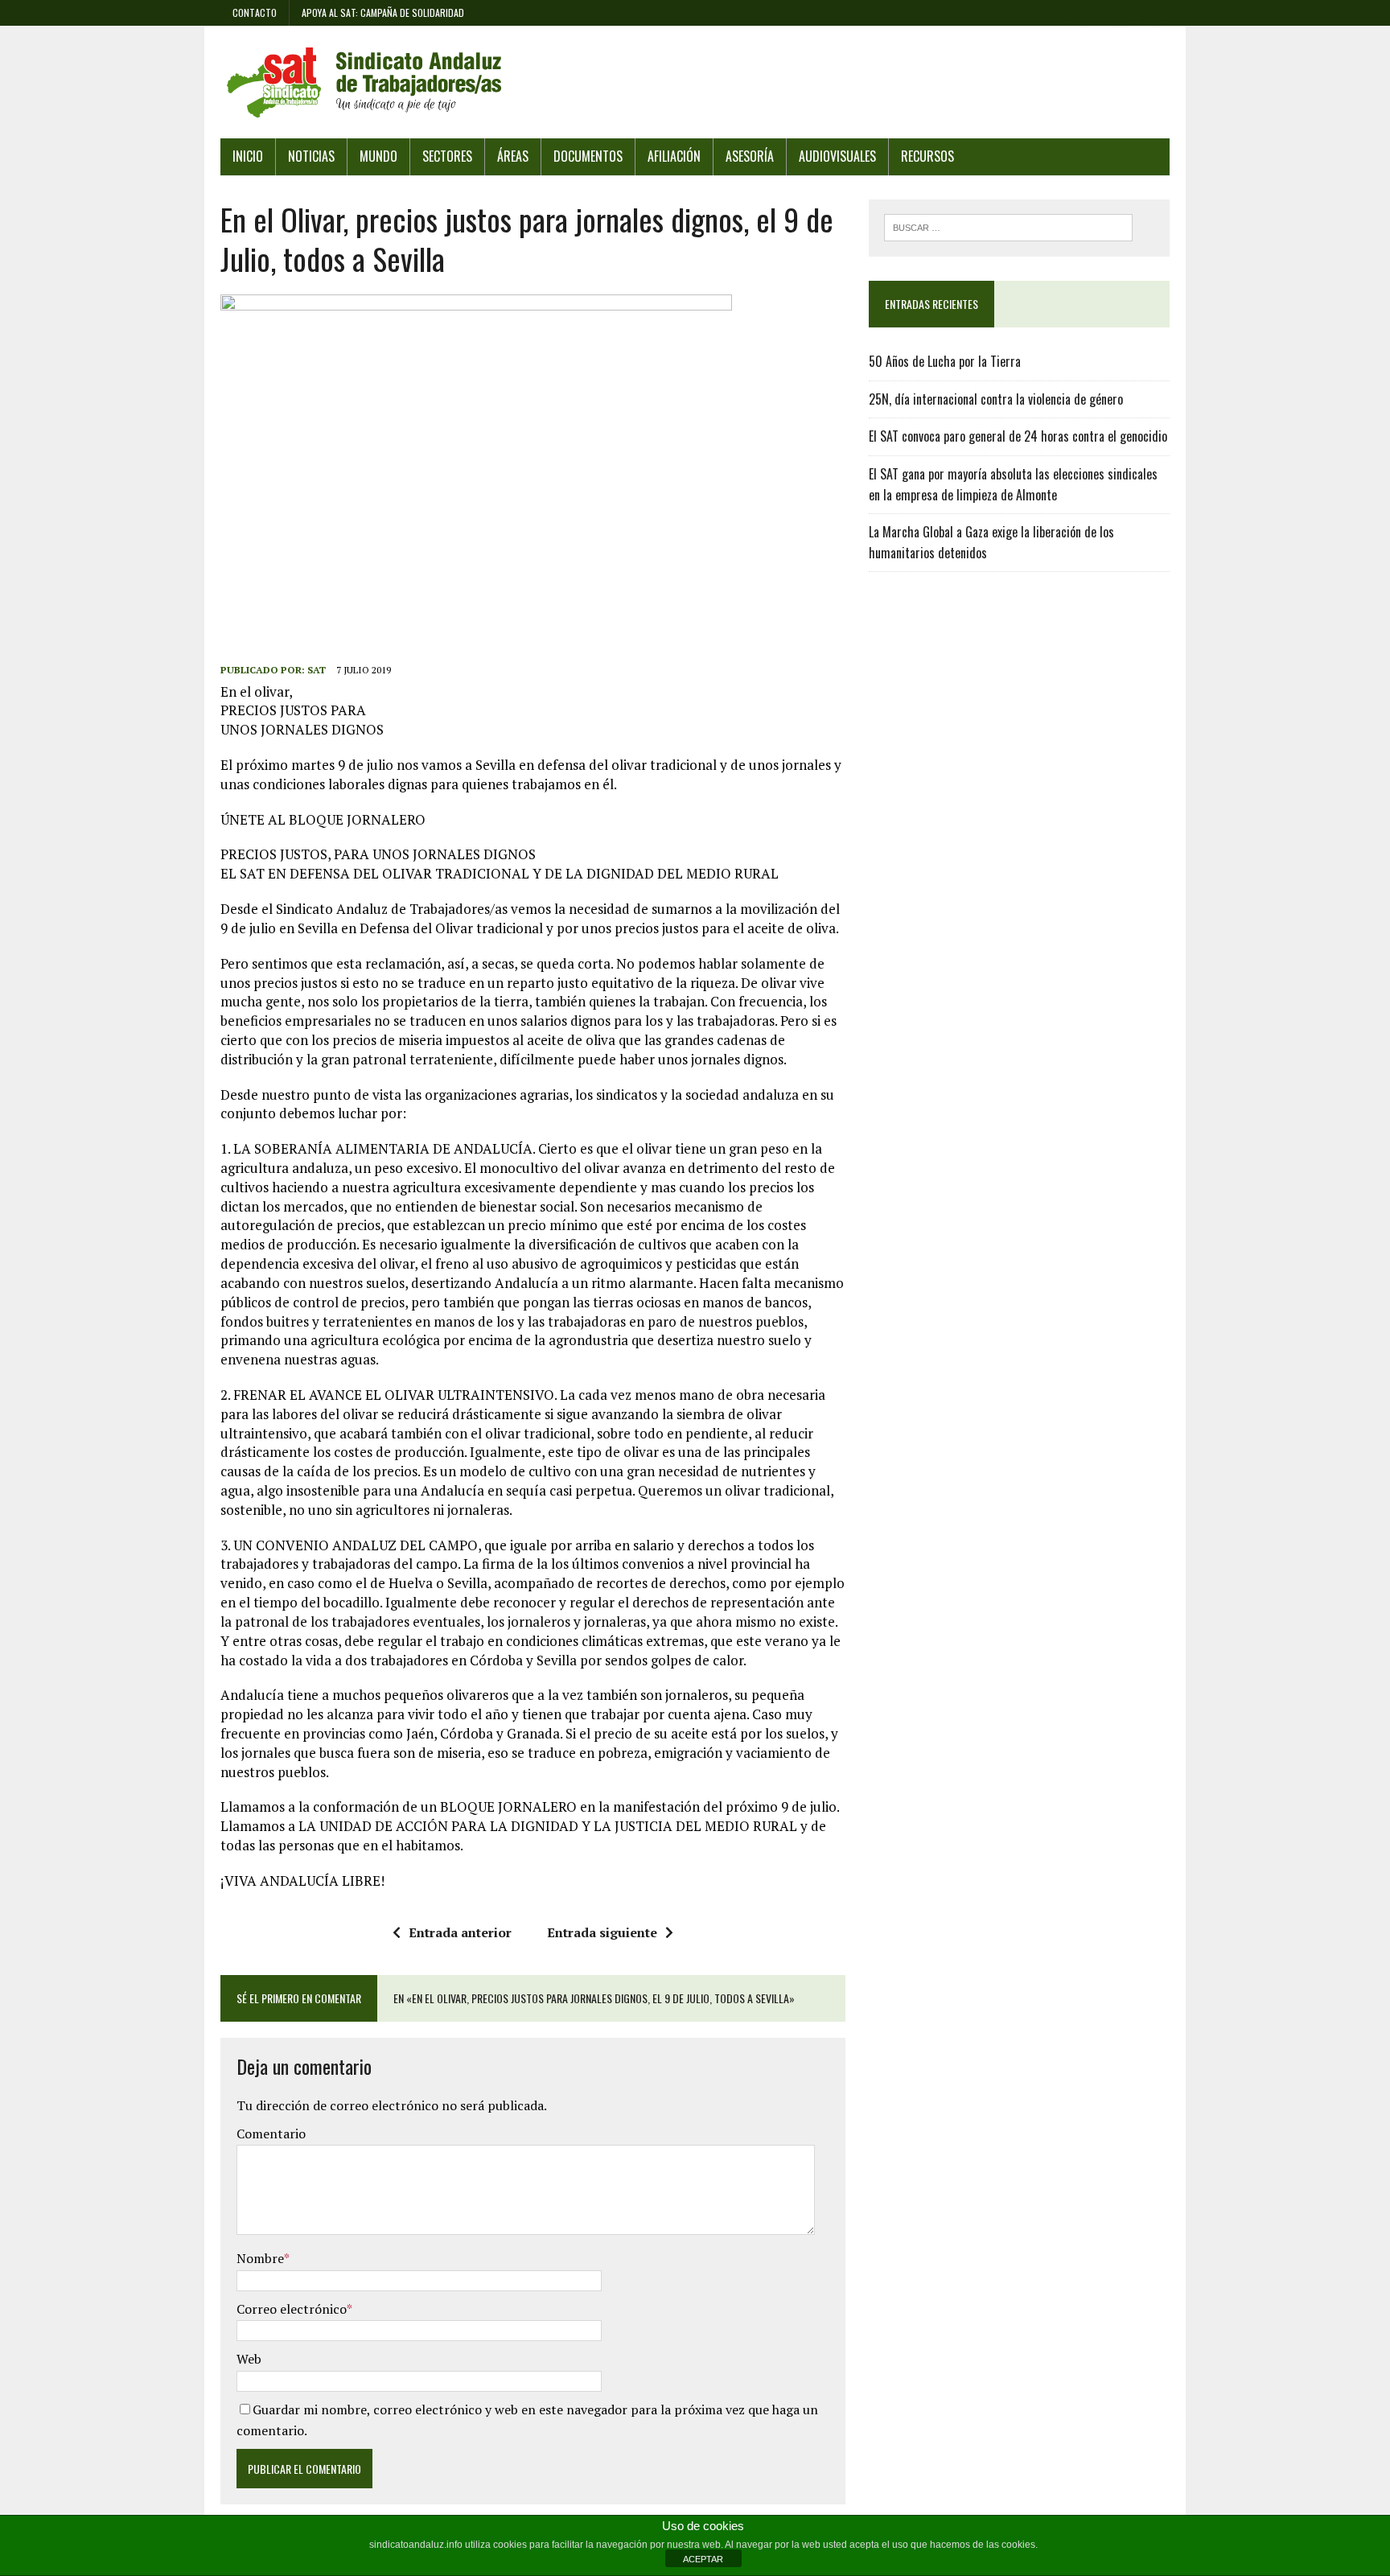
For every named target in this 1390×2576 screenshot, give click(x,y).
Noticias (311, 156)
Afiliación (674, 156)
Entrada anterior (460, 1932)
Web (249, 2359)
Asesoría (750, 156)
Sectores (447, 156)
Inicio (248, 156)
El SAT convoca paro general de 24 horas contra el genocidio (1018, 436)
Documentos (588, 156)
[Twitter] (1118, 11)
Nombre (260, 2258)
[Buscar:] (1008, 226)
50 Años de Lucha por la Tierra (945, 361)
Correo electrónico (292, 2309)
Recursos (927, 156)
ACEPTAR (703, 2559)
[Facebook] (1083, 11)
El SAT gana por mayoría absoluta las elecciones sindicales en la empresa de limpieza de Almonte (1013, 484)
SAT (317, 670)
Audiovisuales (837, 156)
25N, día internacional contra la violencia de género (996, 399)
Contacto (255, 12)
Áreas (513, 156)
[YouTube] (1154, 11)
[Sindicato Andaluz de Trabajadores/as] (695, 82)
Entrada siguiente (602, 1932)
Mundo (378, 156)
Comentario (271, 2134)
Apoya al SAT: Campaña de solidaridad (383, 12)
